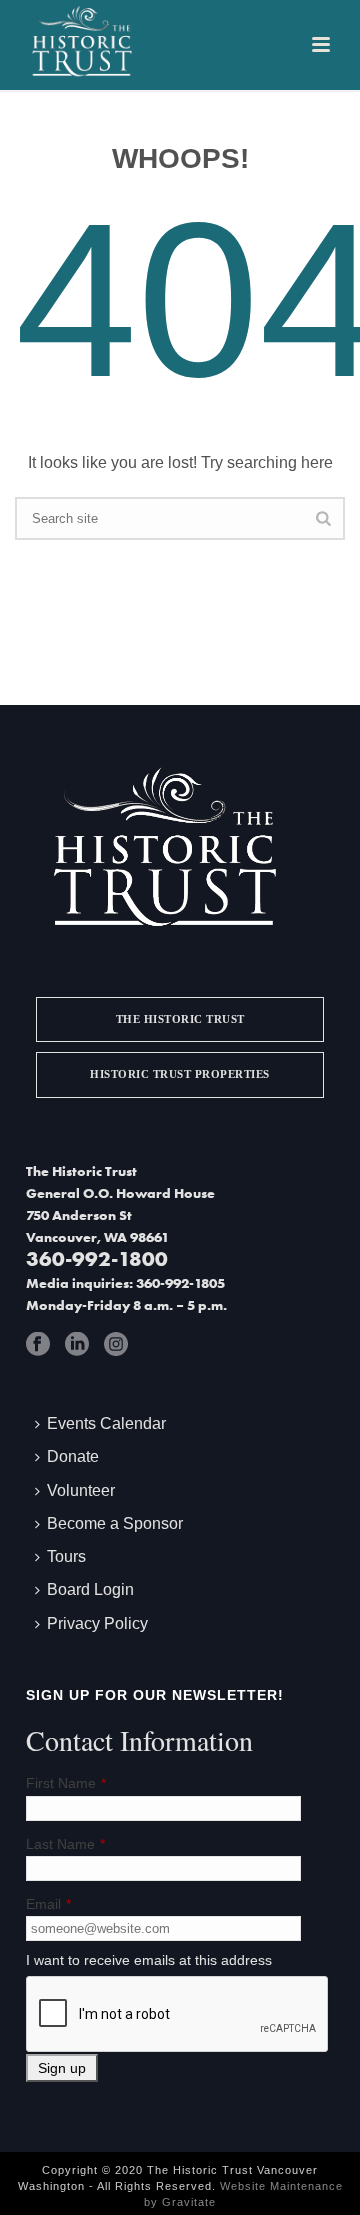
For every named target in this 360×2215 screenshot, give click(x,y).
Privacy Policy (97, 1623)
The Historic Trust (180, 1019)
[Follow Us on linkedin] (77, 1344)
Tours (66, 1556)
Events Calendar (106, 1423)
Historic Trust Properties (180, 1074)
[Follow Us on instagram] (116, 1344)
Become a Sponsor (115, 1523)
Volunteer (81, 1490)
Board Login (90, 1589)
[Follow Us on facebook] (38, 1344)
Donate (73, 1456)
